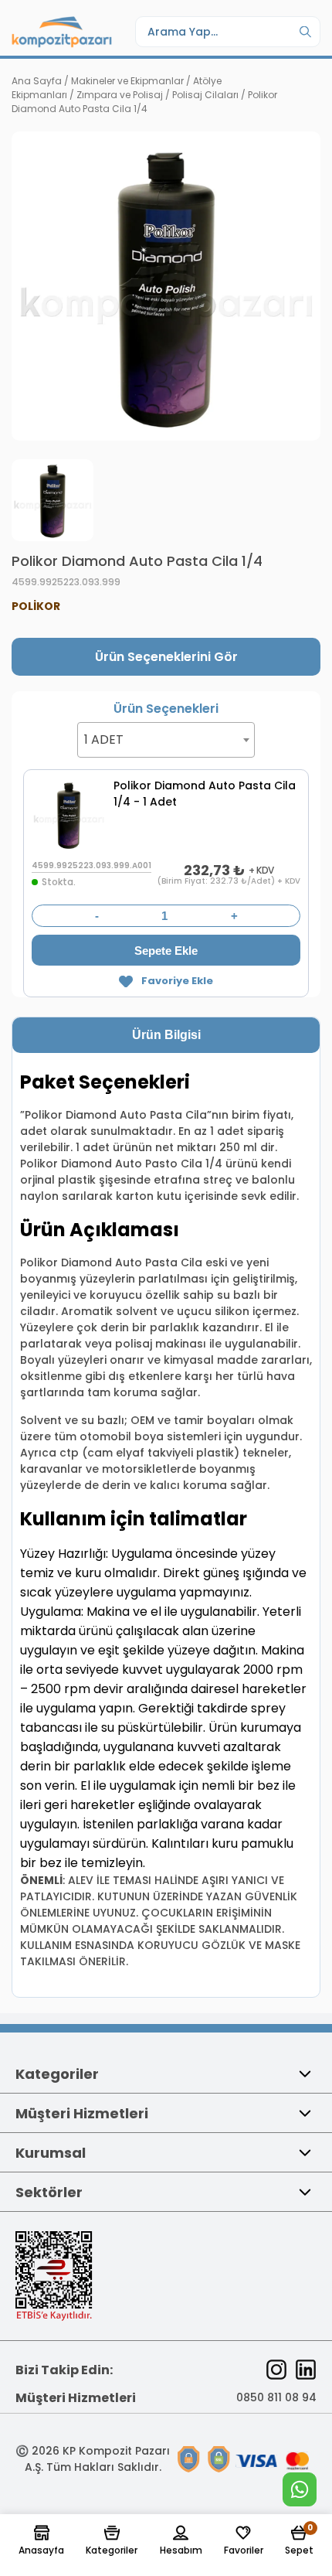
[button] (41, 2541)
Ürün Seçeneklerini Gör (166, 657)
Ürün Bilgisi (166, 1035)
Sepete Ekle (166, 951)
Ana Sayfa (37, 81)
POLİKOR (36, 606)
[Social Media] (276, 2370)
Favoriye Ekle (177, 981)
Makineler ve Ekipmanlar (127, 81)
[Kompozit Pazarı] (62, 32)
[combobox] (166, 740)
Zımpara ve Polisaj (120, 95)
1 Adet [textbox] (104, 739)
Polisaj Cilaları (205, 95)
